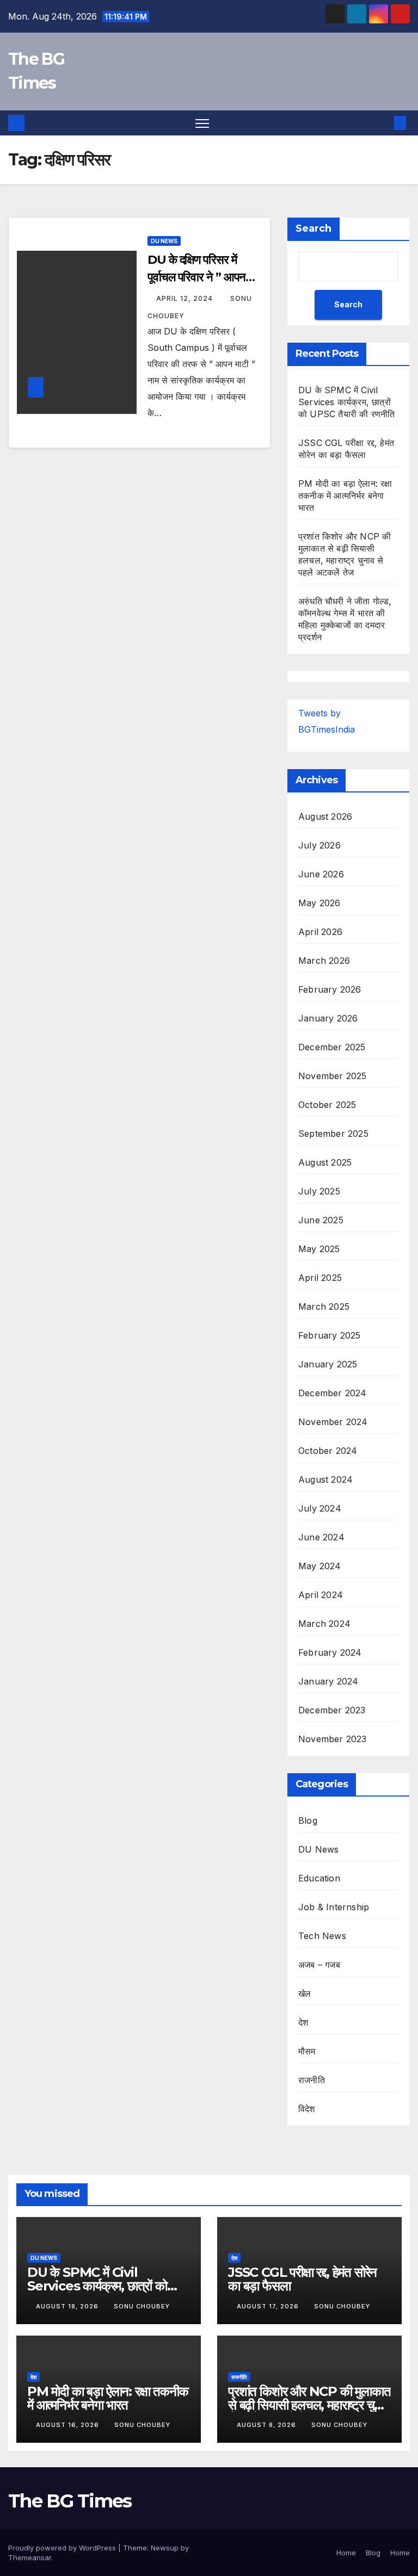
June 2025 (321, 1220)
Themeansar (30, 2558)
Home (346, 2553)
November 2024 (333, 1422)
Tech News (322, 1936)
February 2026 (330, 989)
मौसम (307, 2051)
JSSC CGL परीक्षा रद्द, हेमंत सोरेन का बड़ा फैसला (302, 2279)
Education (319, 1878)
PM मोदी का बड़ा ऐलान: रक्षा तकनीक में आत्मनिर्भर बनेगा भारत (345, 496)
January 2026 (328, 1018)
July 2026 (319, 845)
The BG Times (70, 2501)
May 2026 (319, 903)
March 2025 (324, 1306)
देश (303, 2022)
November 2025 (333, 1076)
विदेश (307, 2109)
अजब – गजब (319, 1965)
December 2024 (333, 1393)
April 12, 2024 (186, 298)
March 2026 (324, 961)
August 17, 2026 (269, 2306)
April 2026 (320, 932)
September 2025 (333, 1134)
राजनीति (312, 2080)
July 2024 (320, 1508)
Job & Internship (334, 1907)
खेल (305, 1993)
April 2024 (321, 1595)
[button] (383, 123)
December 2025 (332, 1047)
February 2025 (330, 1335)
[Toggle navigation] (202, 123)
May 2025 (319, 1249)
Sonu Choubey (142, 2306)
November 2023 (333, 1739)
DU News (164, 241)
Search (313, 228)
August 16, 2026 (69, 2425)
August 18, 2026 (68, 2306)
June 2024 (321, 1537)
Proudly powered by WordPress (63, 2548)
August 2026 (325, 816)
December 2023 (332, 1710)
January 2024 (328, 1681)
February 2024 (330, 1652)
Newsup (165, 2548)
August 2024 (325, 1479)
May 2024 (320, 1566)
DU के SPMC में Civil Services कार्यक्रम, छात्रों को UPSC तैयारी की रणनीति (346, 402)
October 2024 (328, 1451)
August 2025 (325, 1162)
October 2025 (327, 1105)
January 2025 (328, 1364)
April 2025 (320, 1278)
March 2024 (324, 1624)
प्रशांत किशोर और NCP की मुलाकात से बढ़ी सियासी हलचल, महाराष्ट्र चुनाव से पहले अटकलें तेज (309, 2405)
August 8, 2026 (268, 2425)
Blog (308, 1820)
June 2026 (321, 874)
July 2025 (319, 1191)
